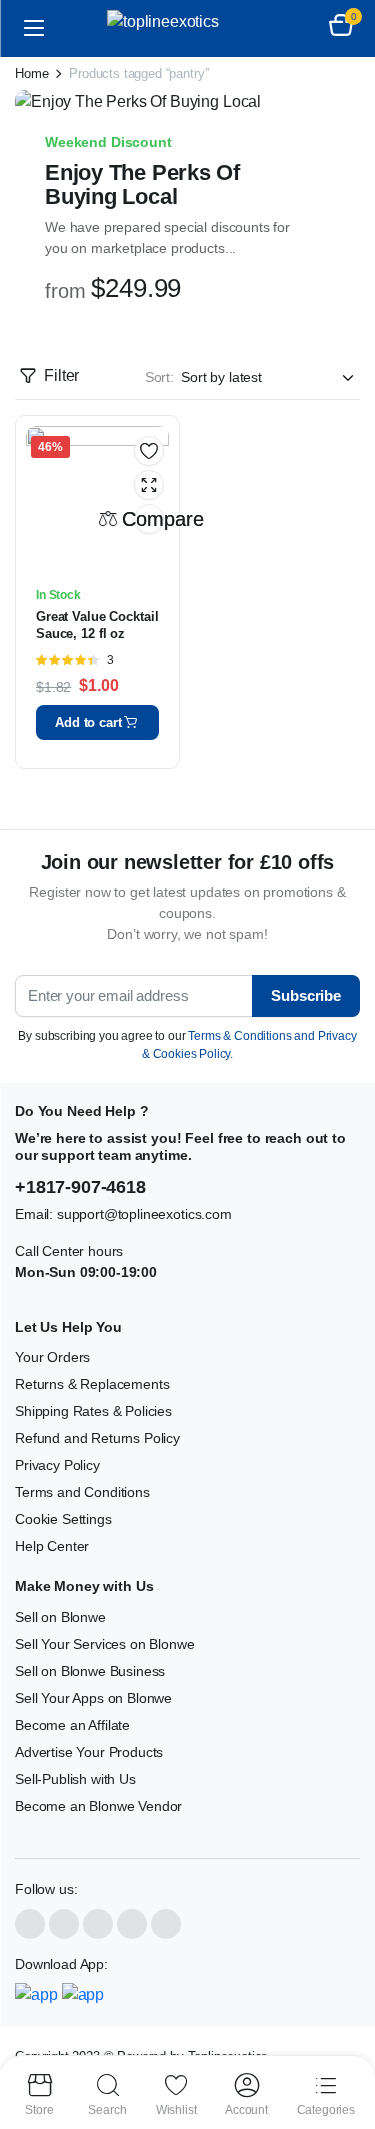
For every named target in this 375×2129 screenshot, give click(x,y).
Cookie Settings (63, 1519)
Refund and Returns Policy (97, 1438)
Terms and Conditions (82, 1492)
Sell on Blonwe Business (90, 1671)
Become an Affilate (72, 1725)
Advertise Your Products (89, 1752)
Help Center (52, 1546)
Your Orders (52, 1357)
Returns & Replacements (92, 1384)
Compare (149, 519)
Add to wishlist (149, 451)
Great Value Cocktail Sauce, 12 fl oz (97, 625)
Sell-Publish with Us (75, 1779)
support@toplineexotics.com (144, 1214)
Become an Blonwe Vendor (98, 1806)
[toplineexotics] (187, 28)
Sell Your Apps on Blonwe (93, 1698)
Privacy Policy (57, 1465)
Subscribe (306, 995)
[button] (341, 28)
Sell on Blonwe (60, 1617)
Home (31, 73)
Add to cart (88, 722)
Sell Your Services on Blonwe (105, 1644)
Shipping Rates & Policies (93, 1411)
